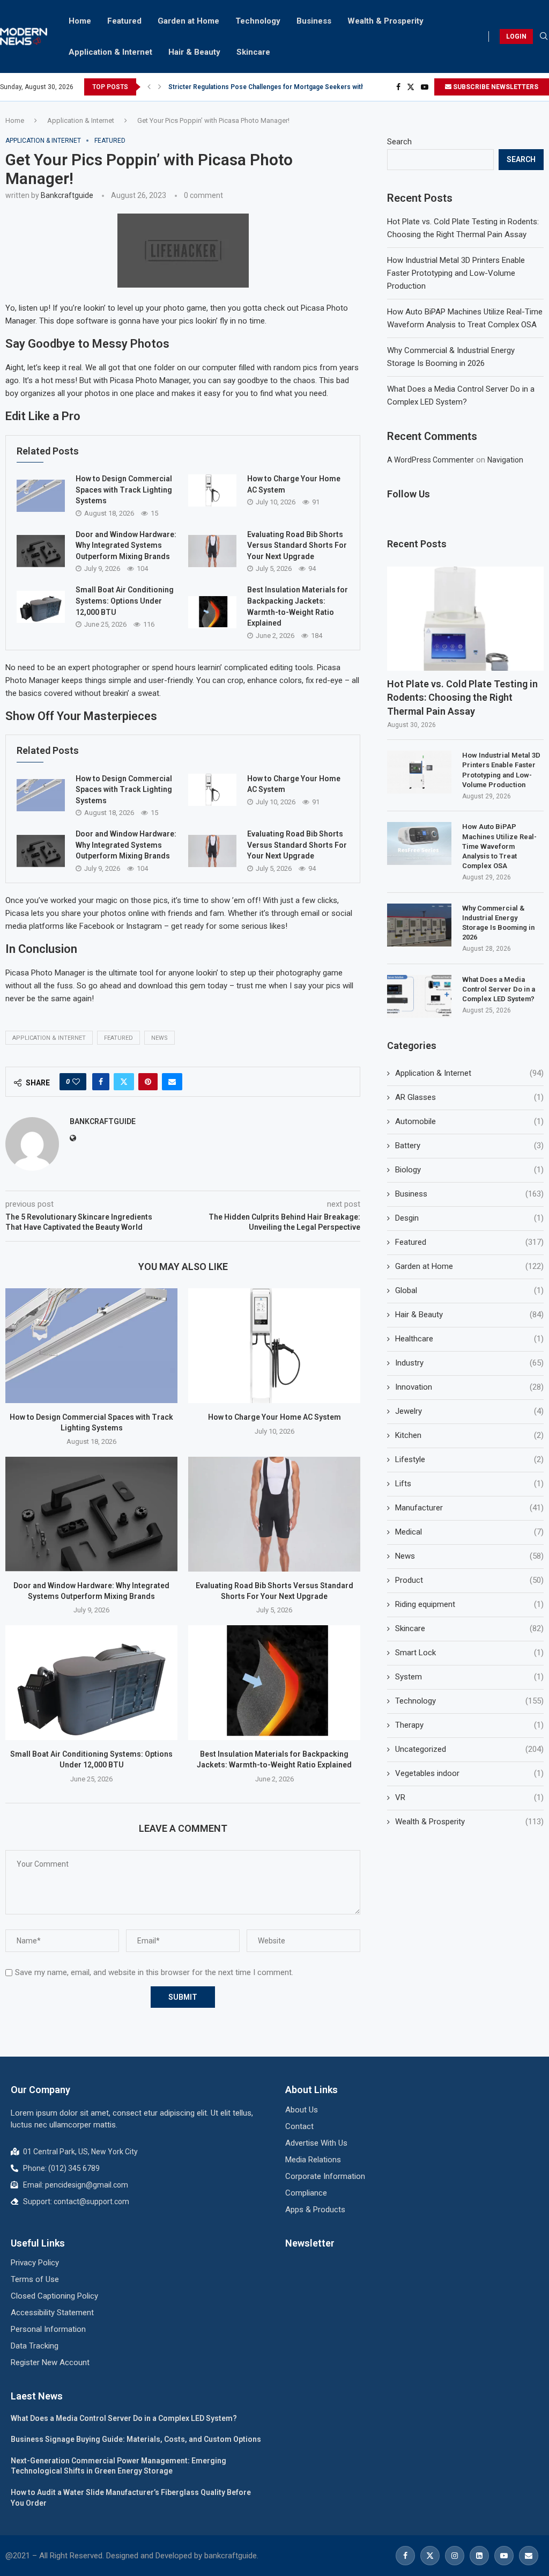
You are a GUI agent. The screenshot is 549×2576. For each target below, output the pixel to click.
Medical (469, 1532)
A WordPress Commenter (431, 460)
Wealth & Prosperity (385, 21)
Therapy (469, 1725)
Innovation (469, 1387)
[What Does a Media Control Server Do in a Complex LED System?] (419, 996)
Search (399, 142)
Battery (469, 1146)
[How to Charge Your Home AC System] (212, 490)
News (159, 1038)
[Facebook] (398, 87)
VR (469, 1797)
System (469, 1677)
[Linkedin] (479, 2556)
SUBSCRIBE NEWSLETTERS (495, 87)
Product (469, 1580)
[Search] (544, 36)
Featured (124, 21)
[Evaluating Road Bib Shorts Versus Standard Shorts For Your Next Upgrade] (212, 551)
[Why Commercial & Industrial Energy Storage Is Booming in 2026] (419, 925)
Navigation (505, 460)
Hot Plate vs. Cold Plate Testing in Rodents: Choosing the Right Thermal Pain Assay (462, 697)
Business (314, 21)
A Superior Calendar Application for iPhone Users (244, 87)
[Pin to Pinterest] (148, 1082)
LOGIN (516, 36)
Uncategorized (469, 1749)
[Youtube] (425, 87)
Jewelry (469, 1411)
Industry (469, 1363)
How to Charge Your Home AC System (274, 1417)
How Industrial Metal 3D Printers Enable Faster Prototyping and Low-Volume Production (456, 273)
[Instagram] (455, 2556)
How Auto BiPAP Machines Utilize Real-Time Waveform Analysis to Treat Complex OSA (499, 846)
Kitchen (469, 1435)
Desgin (469, 1218)
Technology (258, 21)
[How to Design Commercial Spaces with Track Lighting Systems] (41, 496)
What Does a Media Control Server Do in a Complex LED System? (499, 989)
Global (469, 1290)
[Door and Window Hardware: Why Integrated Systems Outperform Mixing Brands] (41, 551)
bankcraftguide (67, 195)
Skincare (253, 52)
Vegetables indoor (469, 1773)
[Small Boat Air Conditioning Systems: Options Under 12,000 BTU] (41, 607)
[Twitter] (411, 87)
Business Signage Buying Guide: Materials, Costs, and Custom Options (136, 2439)
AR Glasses (469, 1097)
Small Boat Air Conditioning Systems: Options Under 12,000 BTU (125, 601)
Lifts (469, 1484)
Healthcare (469, 1339)
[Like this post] (76, 1082)
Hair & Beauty (194, 52)
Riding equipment (469, 1604)
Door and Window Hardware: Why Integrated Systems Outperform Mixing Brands (126, 545)
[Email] (529, 2556)
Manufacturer (469, 1508)
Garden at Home (188, 21)
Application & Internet (110, 52)
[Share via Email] (172, 1082)
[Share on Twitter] (124, 1082)
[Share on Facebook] (101, 1082)
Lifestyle (469, 1459)
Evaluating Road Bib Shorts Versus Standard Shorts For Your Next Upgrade (297, 545)
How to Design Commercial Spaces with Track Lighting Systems (124, 490)
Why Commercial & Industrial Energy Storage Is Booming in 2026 (498, 923)
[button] (149, 87)
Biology (469, 1170)
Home (80, 21)
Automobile (469, 1121)
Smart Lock (469, 1653)
